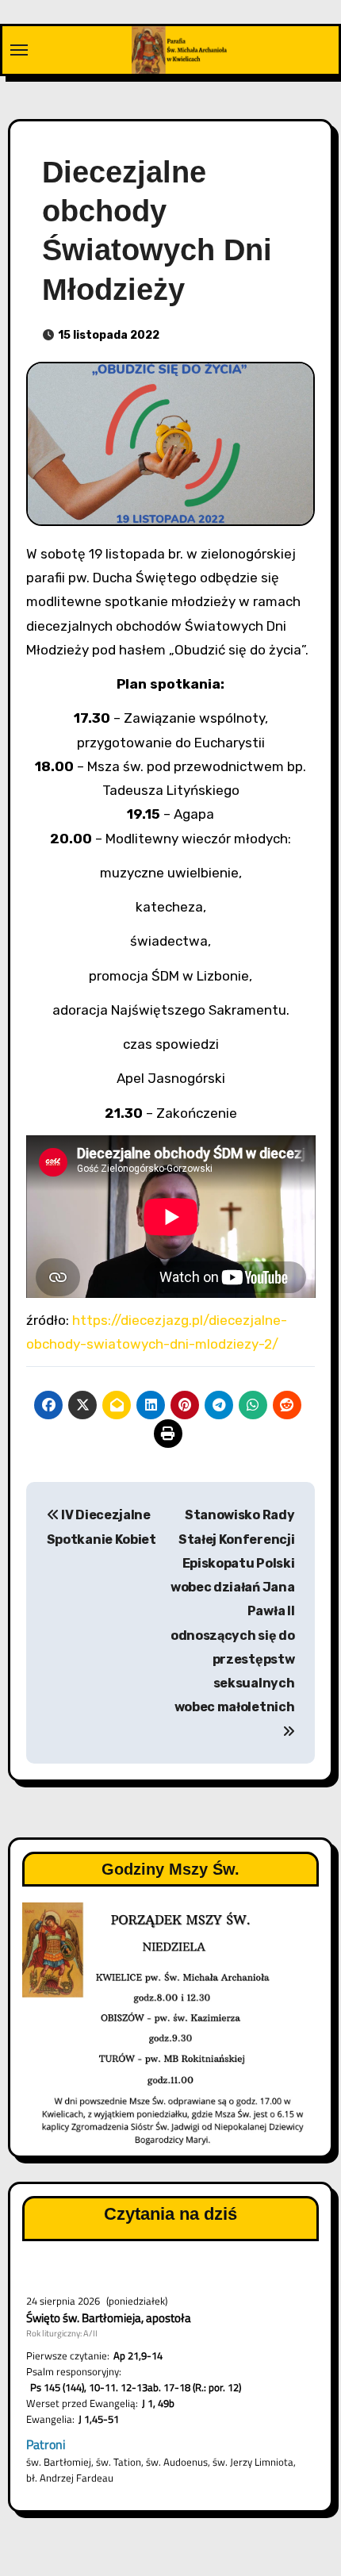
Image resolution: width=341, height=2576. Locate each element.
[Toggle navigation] (19, 50)
